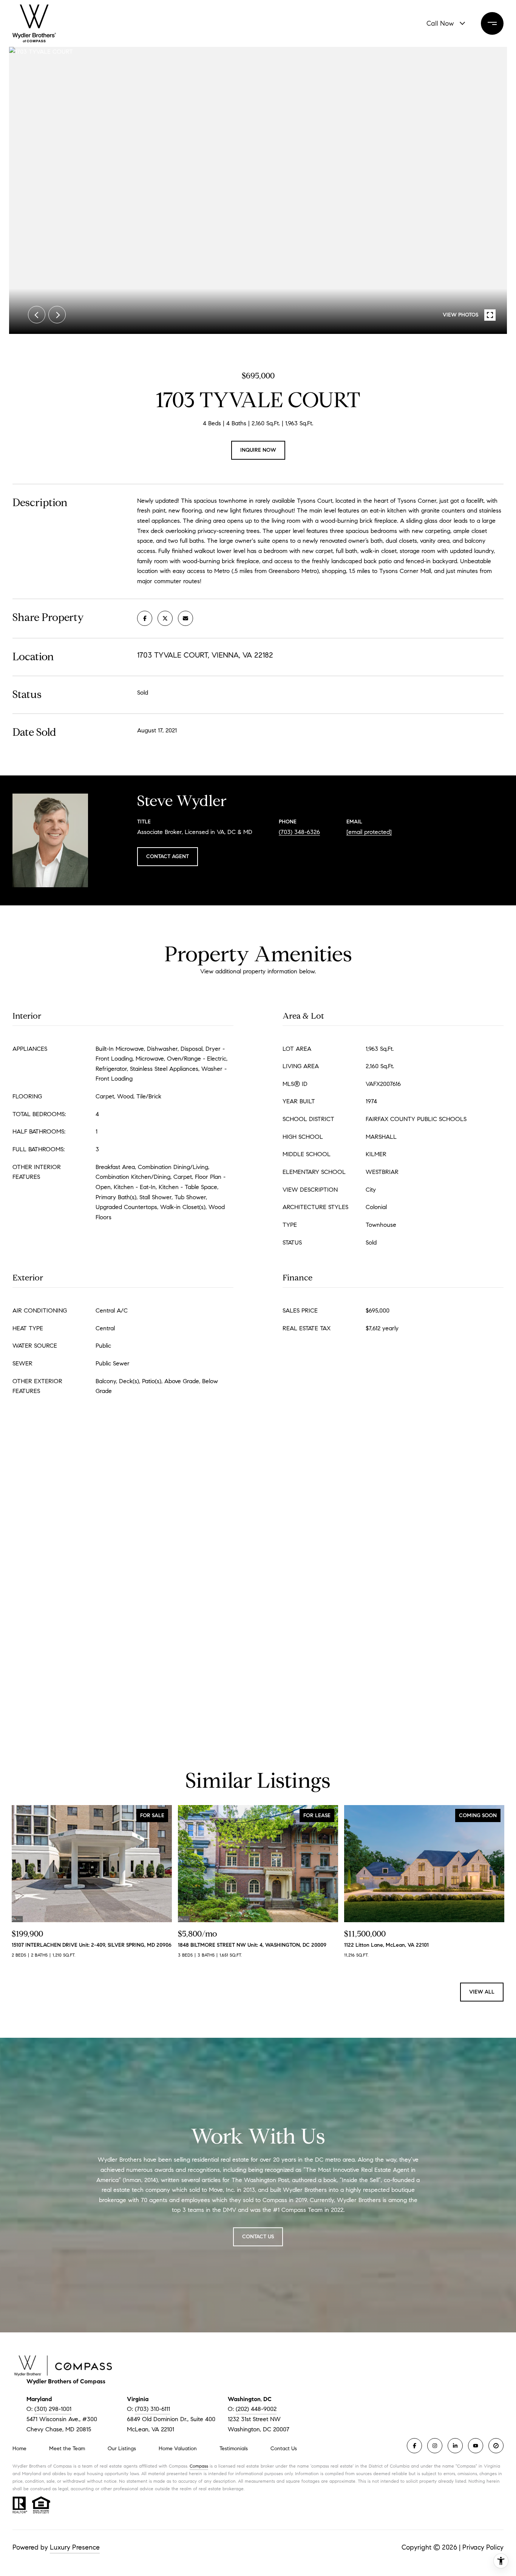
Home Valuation (178, 2449)
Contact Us (284, 2449)
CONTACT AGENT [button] (168, 856)
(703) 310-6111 (152, 2409)
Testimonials (234, 2449)
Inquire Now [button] (258, 450)
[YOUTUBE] (476, 2446)
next (57, 315)
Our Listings (122, 2449)
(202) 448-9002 (256, 2409)
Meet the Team (67, 2449)
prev (37, 315)
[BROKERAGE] (496, 2446)
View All (482, 1992)
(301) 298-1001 (53, 2409)
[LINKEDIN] (455, 2446)
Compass (199, 2466)
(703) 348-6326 (299, 832)
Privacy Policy (483, 2547)
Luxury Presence (75, 2547)
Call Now (440, 23)
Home (19, 2449)
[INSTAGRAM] (435, 2446)
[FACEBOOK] (414, 2446)
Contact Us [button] (258, 2237)
